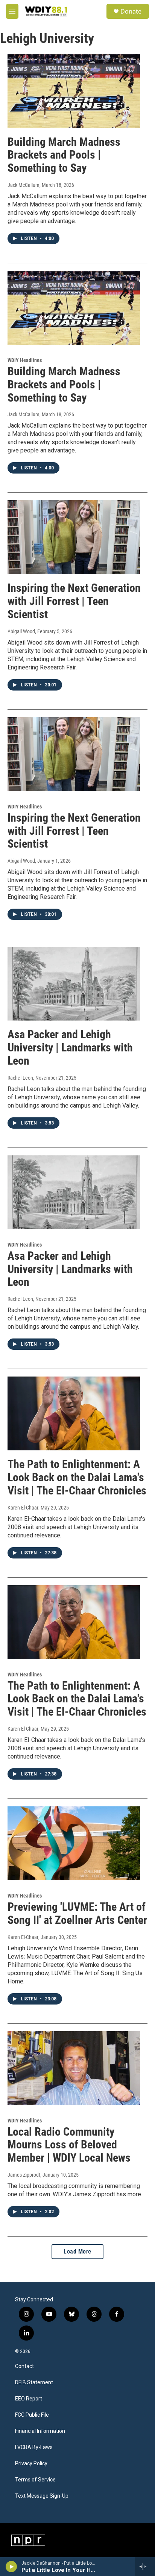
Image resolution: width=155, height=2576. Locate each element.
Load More (77, 2251)
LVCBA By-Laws (34, 2447)
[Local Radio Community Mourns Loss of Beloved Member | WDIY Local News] (74, 2068)
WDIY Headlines (25, 360)
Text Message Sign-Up (42, 2496)
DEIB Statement (34, 2383)
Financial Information (40, 2431)
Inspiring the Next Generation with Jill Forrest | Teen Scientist (74, 601)
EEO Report (29, 2399)
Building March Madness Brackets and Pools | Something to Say (64, 155)
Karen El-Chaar (23, 1508)
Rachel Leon (20, 1078)
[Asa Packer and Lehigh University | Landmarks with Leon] (74, 984)
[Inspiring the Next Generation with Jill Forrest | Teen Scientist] (74, 537)
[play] (11, 2567)
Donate (131, 11)
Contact (24, 2366)
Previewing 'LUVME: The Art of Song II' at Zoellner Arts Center (77, 1913)
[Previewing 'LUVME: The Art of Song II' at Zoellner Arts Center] (74, 1843)
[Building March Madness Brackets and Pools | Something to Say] (74, 91)
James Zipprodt (24, 2175)
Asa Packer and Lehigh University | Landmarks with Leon (70, 1047)
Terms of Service (35, 2480)
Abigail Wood (21, 631)
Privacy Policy (31, 2464)
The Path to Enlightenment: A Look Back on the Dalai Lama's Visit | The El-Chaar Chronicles (77, 1477)
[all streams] (145, 2567)
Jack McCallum (24, 185)
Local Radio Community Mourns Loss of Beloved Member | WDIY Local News (69, 2145)
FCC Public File (32, 2415)
